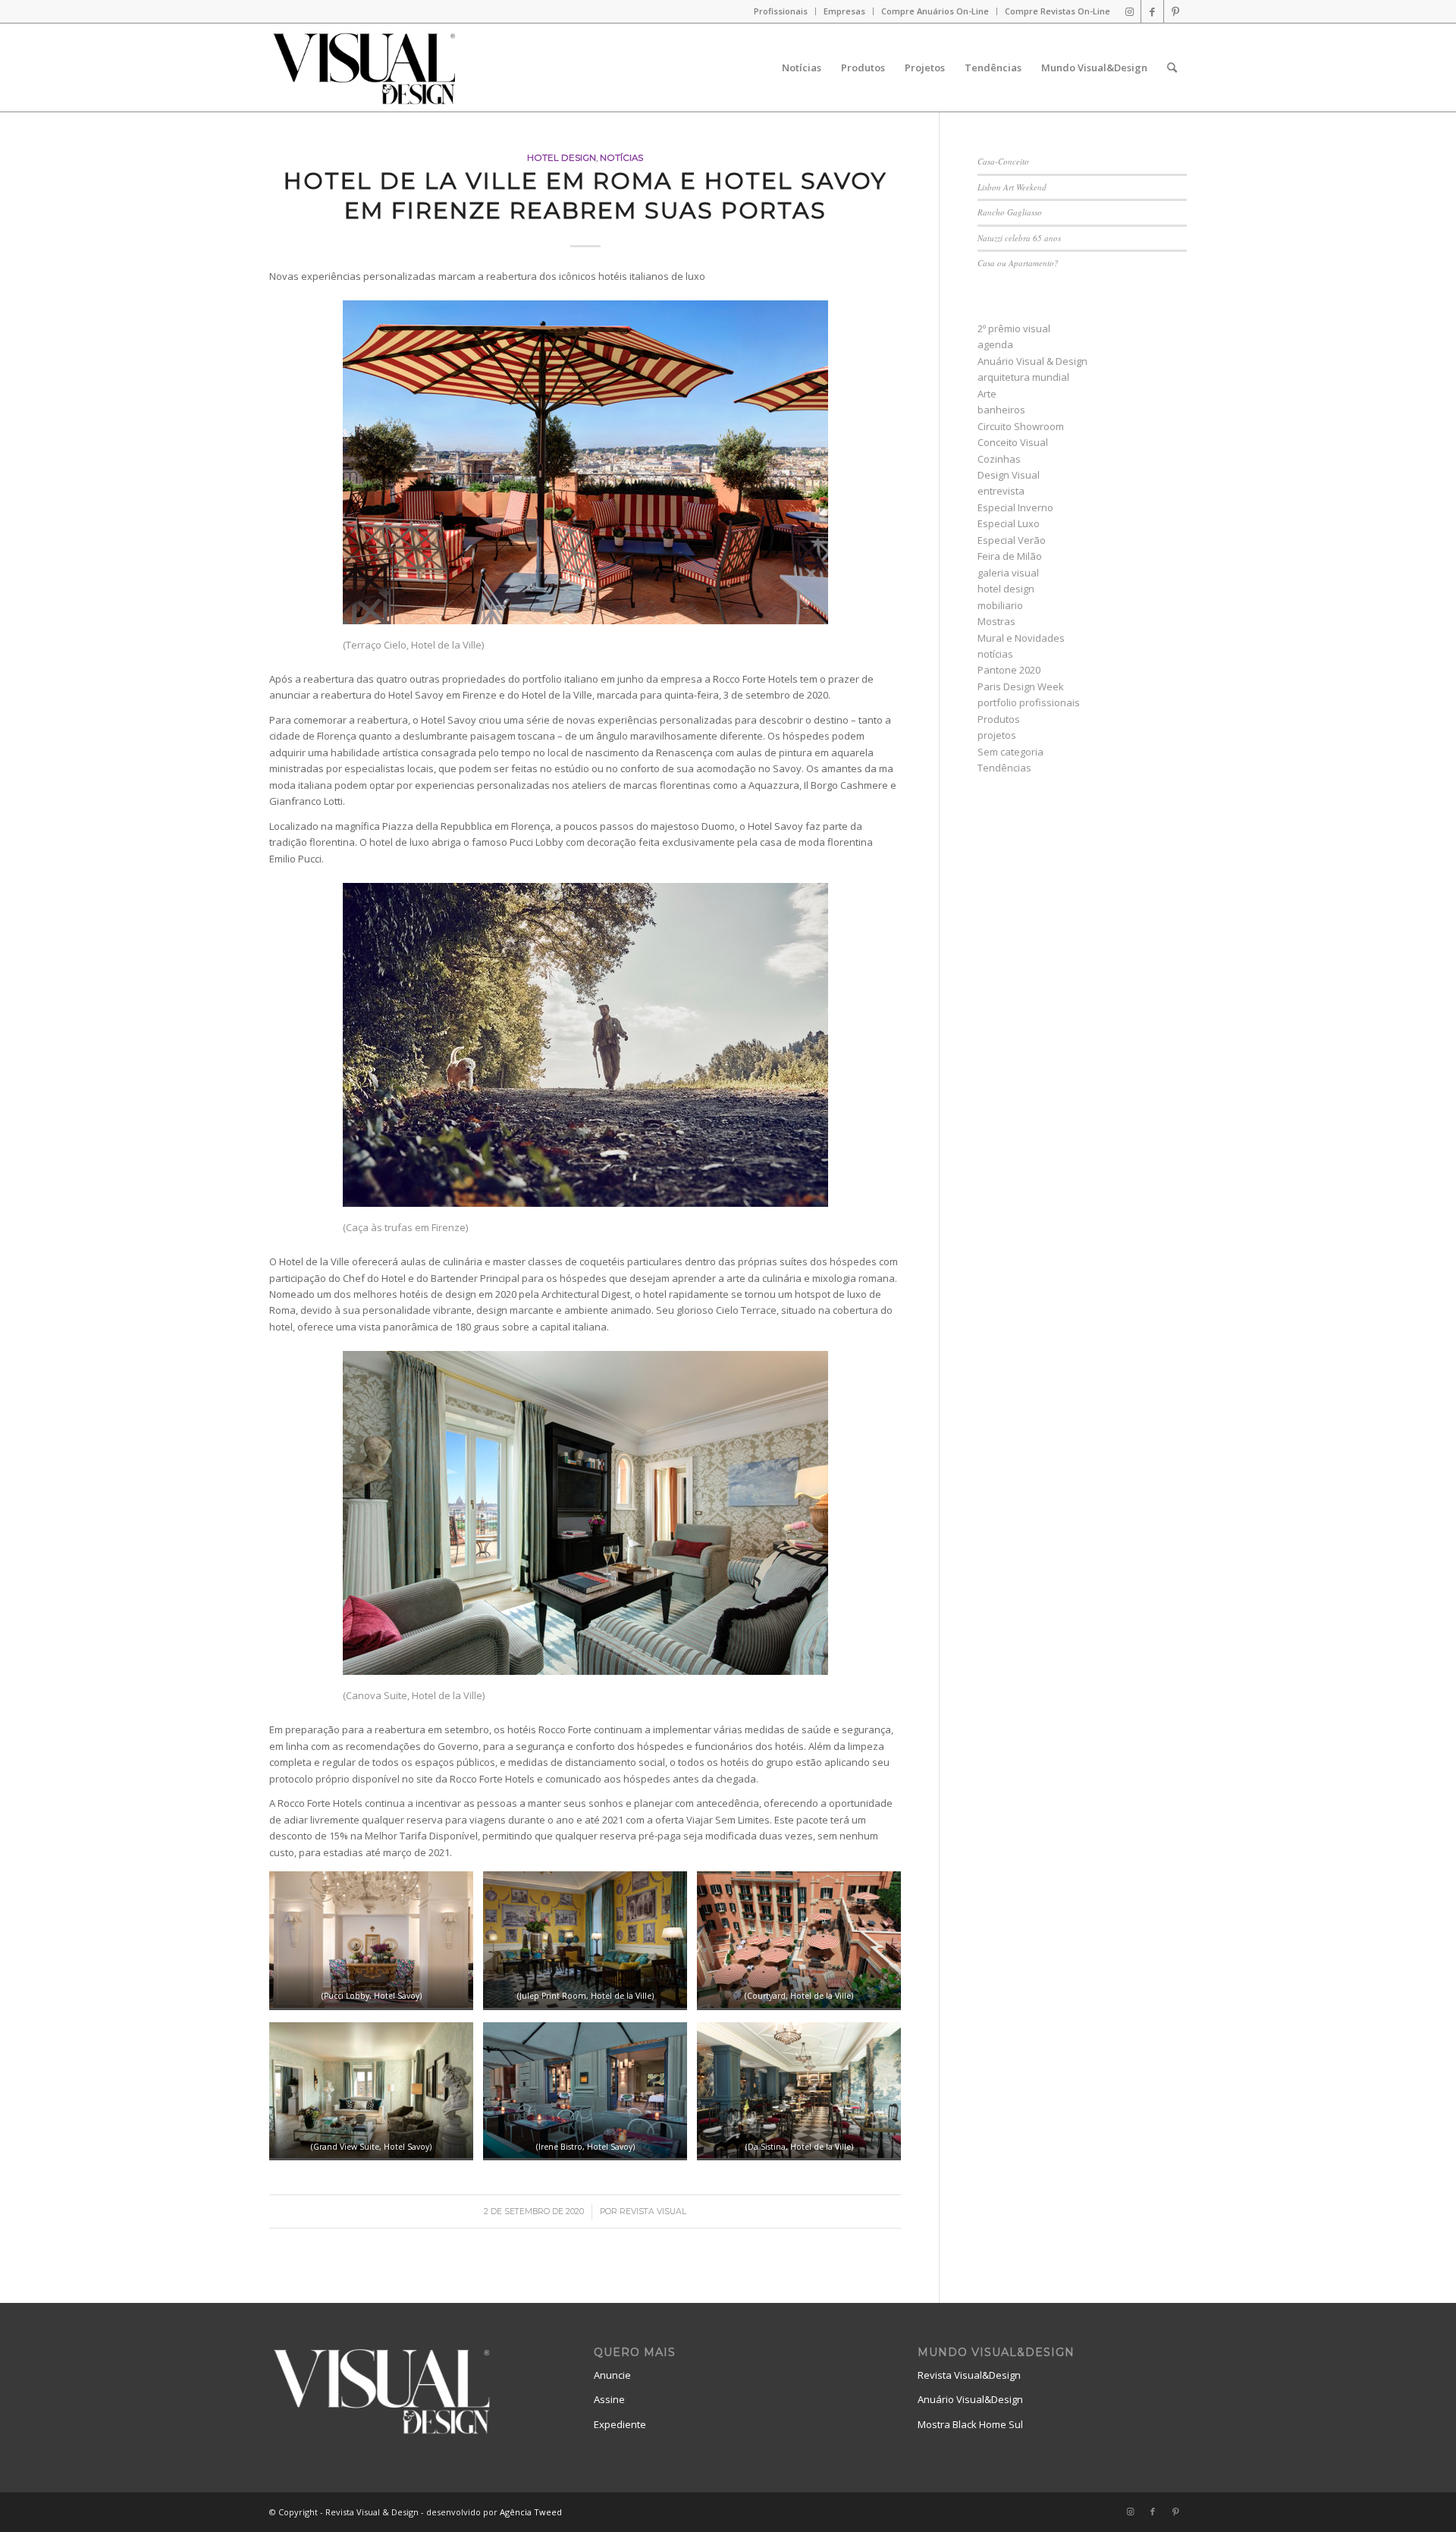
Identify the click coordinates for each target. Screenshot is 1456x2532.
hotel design (562, 158)
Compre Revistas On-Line (1057, 11)
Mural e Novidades (1021, 638)
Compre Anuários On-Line (935, 11)
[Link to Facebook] (1152, 11)
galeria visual (1008, 573)
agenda (995, 344)
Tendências (1004, 768)
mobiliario (1000, 605)
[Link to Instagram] (1130, 11)
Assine (609, 2399)
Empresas (844, 11)
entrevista (1001, 491)
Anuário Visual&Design (970, 2399)
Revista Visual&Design (969, 2375)
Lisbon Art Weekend (1012, 187)
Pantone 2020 (1009, 670)
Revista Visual (653, 2212)
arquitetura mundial (1023, 377)
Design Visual (1009, 475)
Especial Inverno (1015, 507)
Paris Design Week (1021, 686)
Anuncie (612, 2375)
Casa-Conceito (1003, 161)
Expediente (620, 2424)
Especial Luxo (1009, 523)
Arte (987, 394)
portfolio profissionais (1029, 702)
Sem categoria (1010, 752)
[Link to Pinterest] (1175, 11)
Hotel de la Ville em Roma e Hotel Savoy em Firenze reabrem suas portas (585, 196)
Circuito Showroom (1021, 426)
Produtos (999, 719)
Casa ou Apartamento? (1018, 263)
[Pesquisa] (1172, 68)
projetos (997, 735)
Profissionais (781, 11)
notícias (621, 158)
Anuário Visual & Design (1032, 361)
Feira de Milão (1010, 556)
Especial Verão (1012, 540)
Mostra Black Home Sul (970, 2424)
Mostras (996, 621)
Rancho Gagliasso (1010, 212)
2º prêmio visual (1014, 328)
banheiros (1001, 410)
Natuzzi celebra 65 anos (1019, 238)
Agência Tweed (531, 2512)
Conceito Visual (1013, 442)
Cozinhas (999, 459)
